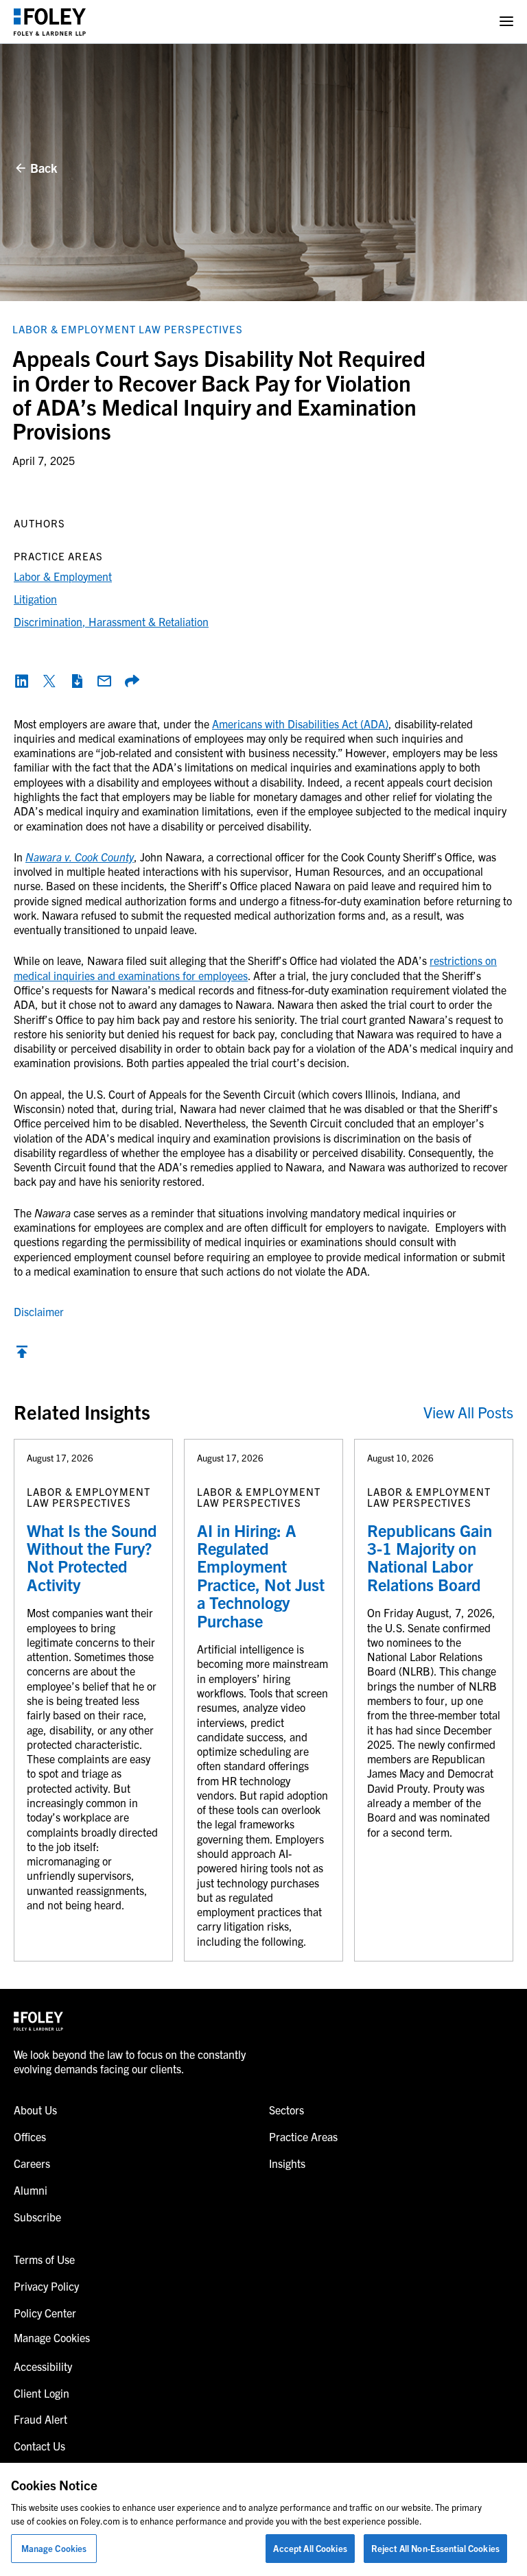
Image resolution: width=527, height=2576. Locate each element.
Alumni (31, 2190)
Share (132, 681)
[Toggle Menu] (506, 22)
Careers (32, 2163)
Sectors (286, 2110)
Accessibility (43, 2366)
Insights (287, 2163)
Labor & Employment (63, 576)
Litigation (35, 599)
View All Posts (468, 1412)
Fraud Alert (40, 2419)
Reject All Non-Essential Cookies (435, 2548)
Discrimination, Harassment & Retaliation (111, 621)
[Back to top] (22, 1355)
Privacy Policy (46, 2286)
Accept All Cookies (310, 2548)
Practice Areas (303, 2136)
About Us (35, 2110)
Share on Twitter (49, 681)
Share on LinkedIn (22, 681)
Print (77, 681)
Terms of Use (44, 2259)
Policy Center (45, 2313)
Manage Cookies (54, 2548)
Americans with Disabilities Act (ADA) (300, 724)
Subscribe (37, 2217)
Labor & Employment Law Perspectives (128, 329)
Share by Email (104, 681)
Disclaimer (39, 1311)
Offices (30, 2136)
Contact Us (39, 2446)
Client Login (42, 2393)
